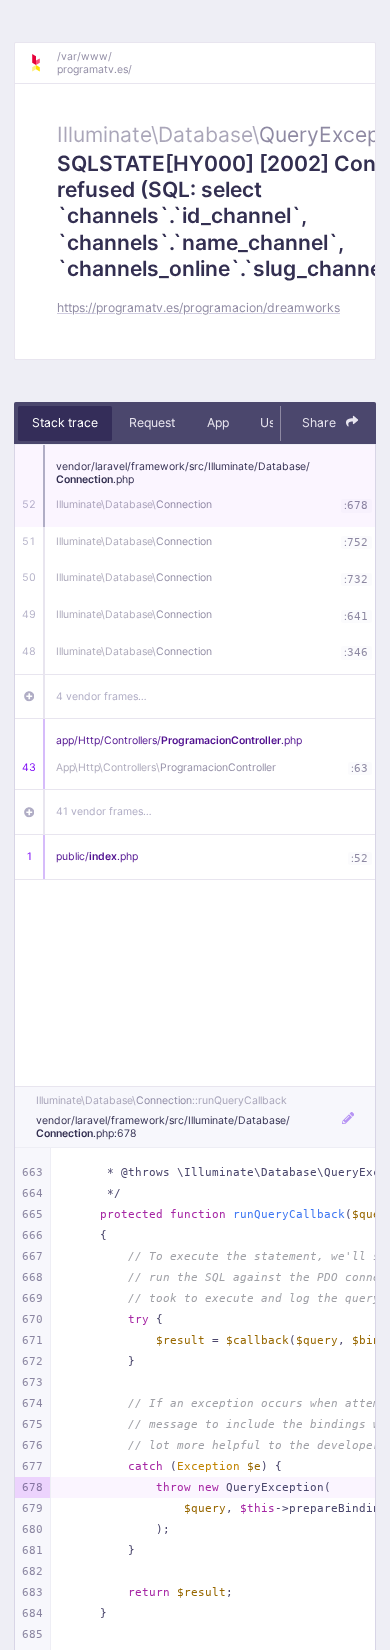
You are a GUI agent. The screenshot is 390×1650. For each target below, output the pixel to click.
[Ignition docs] (43, 63)
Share (320, 422)
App (218, 422)
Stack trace (65, 422)
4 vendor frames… (101, 696)
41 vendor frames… (104, 811)
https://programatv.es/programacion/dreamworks (198, 307)
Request (152, 422)
